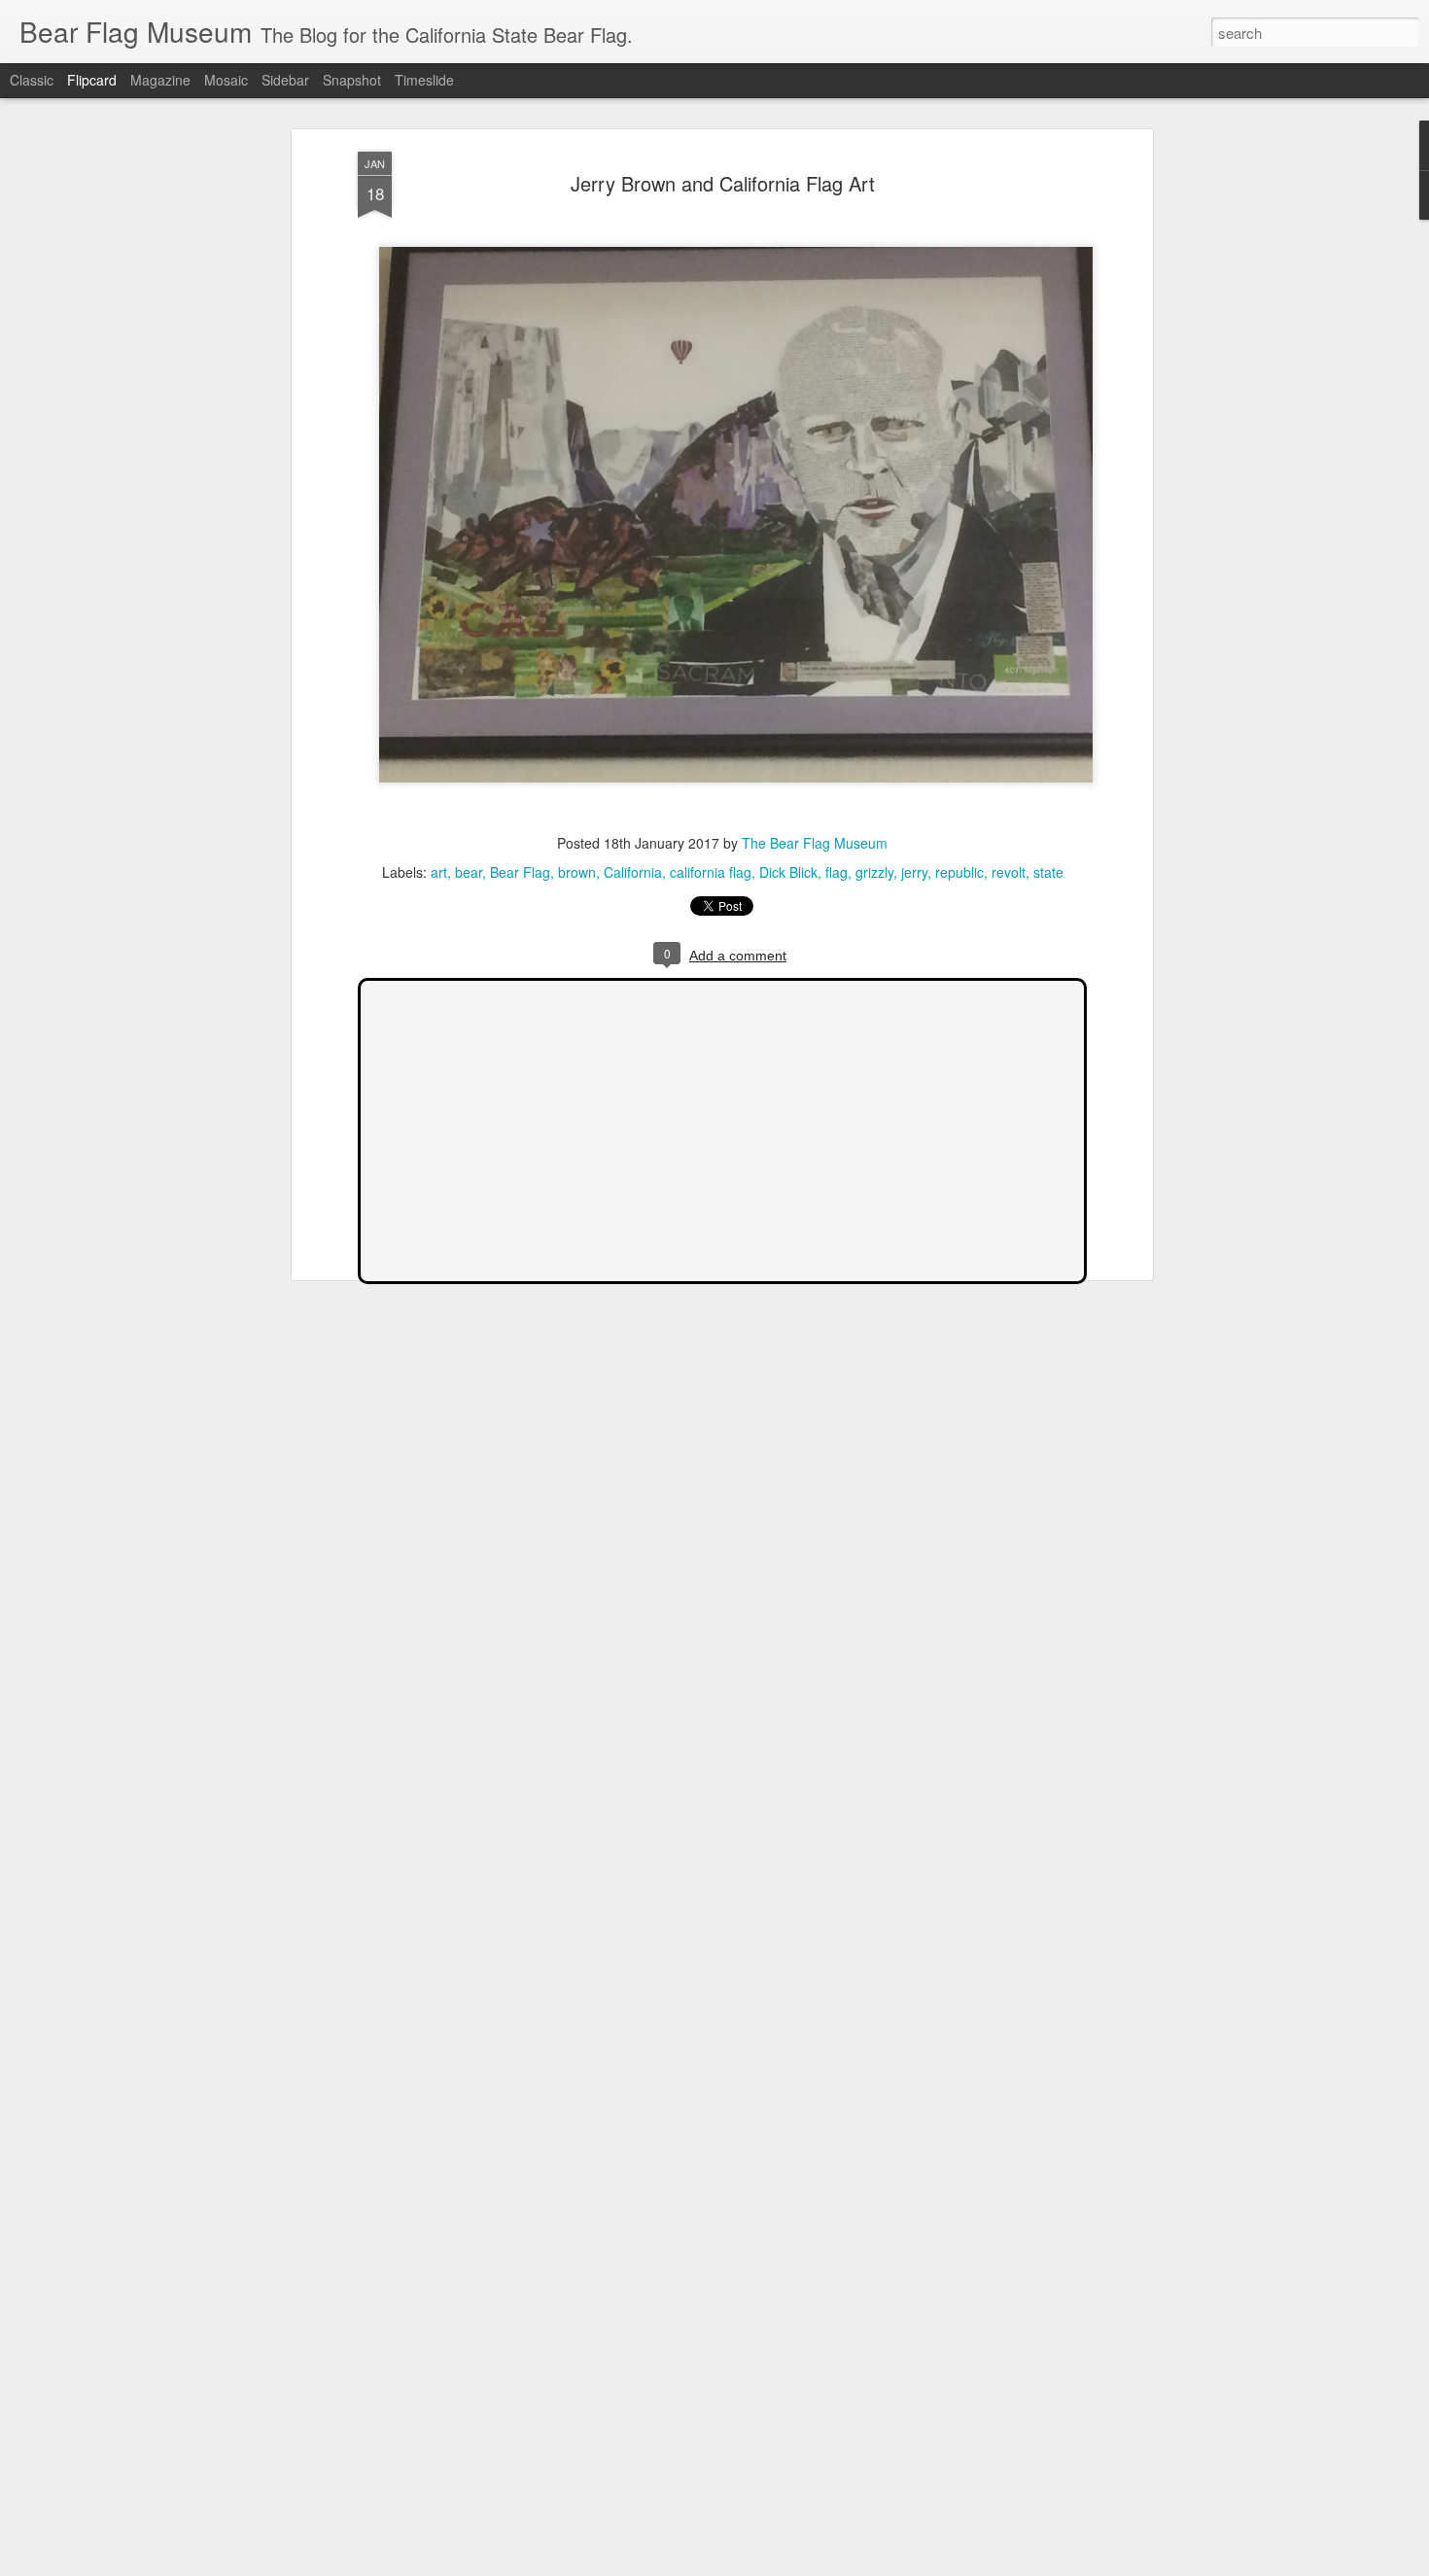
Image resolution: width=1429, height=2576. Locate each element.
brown (577, 872)
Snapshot (352, 80)
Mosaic (226, 80)
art (439, 872)
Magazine (160, 80)
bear (469, 872)
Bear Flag (520, 872)
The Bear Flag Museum (815, 843)
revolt (1009, 872)
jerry (914, 872)
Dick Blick (788, 872)
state (1048, 872)
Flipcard (92, 80)
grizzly (874, 872)
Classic (32, 80)
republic (959, 872)
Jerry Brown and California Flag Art (723, 183)
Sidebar (285, 80)
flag (836, 872)
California (633, 872)
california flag (711, 872)
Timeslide (424, 80)
